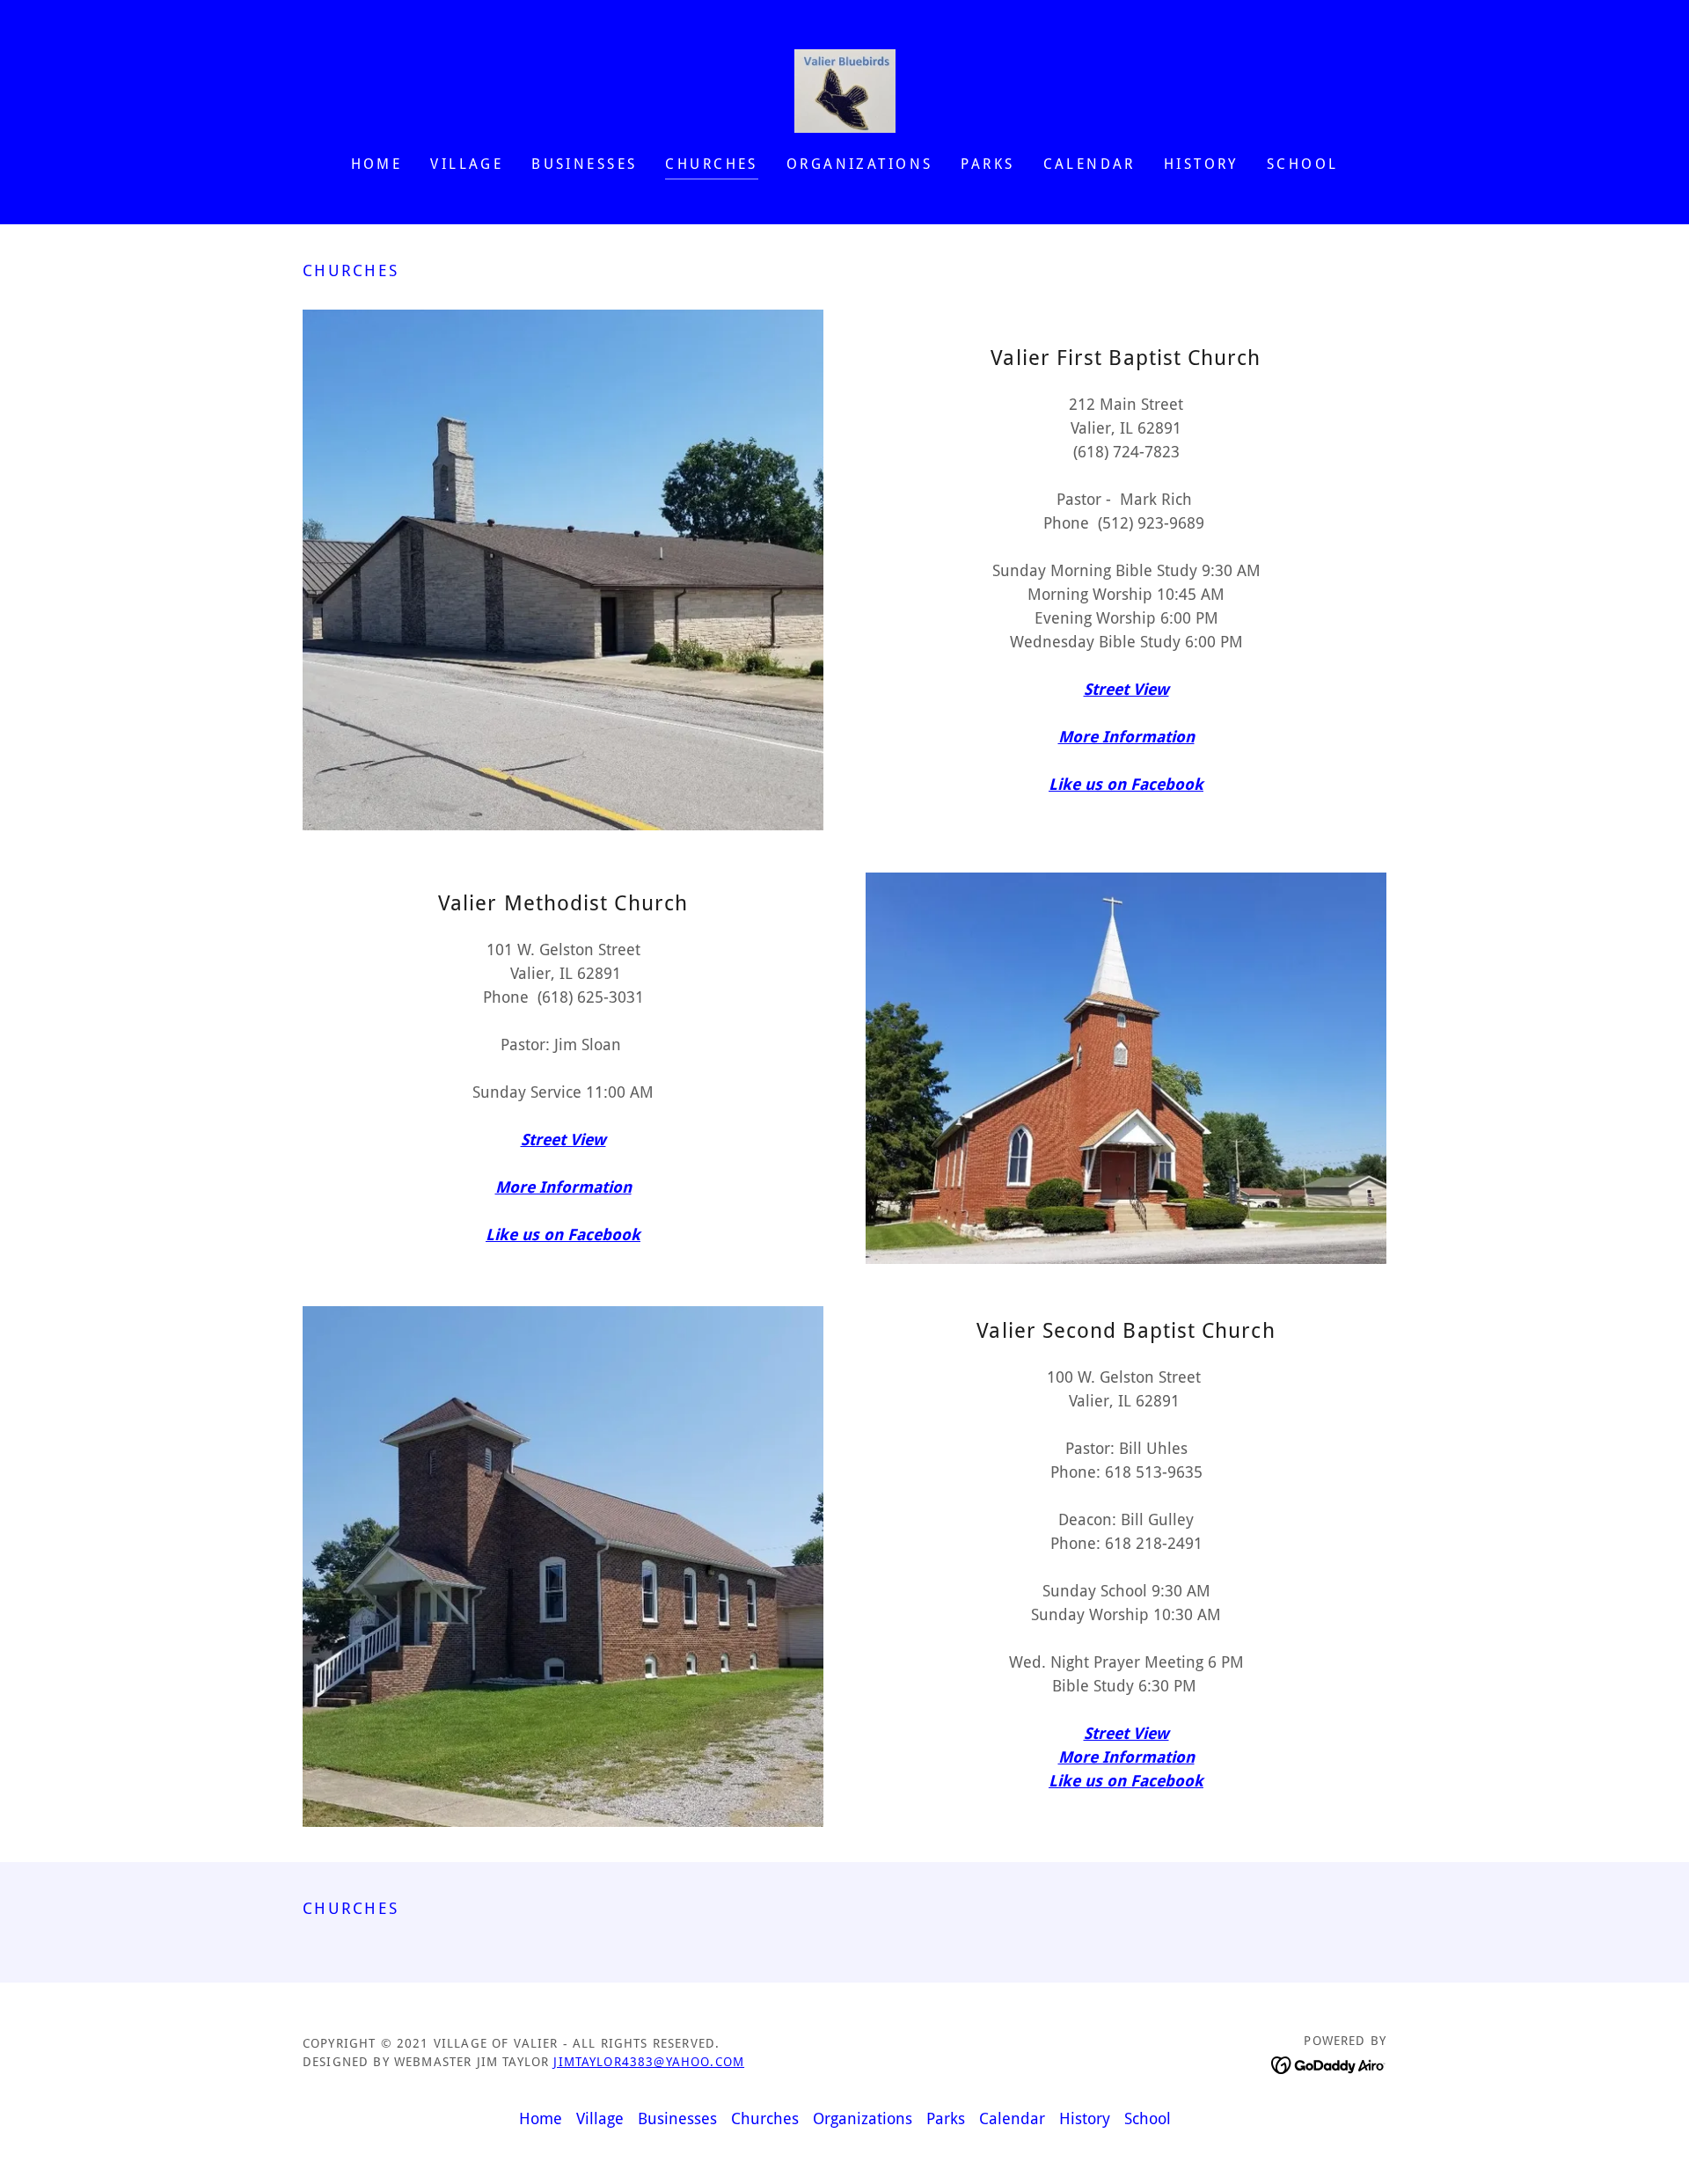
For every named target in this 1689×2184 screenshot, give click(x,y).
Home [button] (541, 2118)
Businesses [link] (584, 164)
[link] (844, 89)
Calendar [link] (1089, 164)
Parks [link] (987, 164)
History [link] (1201, 164)
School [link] (1303, 164)
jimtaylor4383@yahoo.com (649, 2062)
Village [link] (467, 164)
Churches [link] (711, 164)
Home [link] (377, 164)
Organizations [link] (860, 164)
